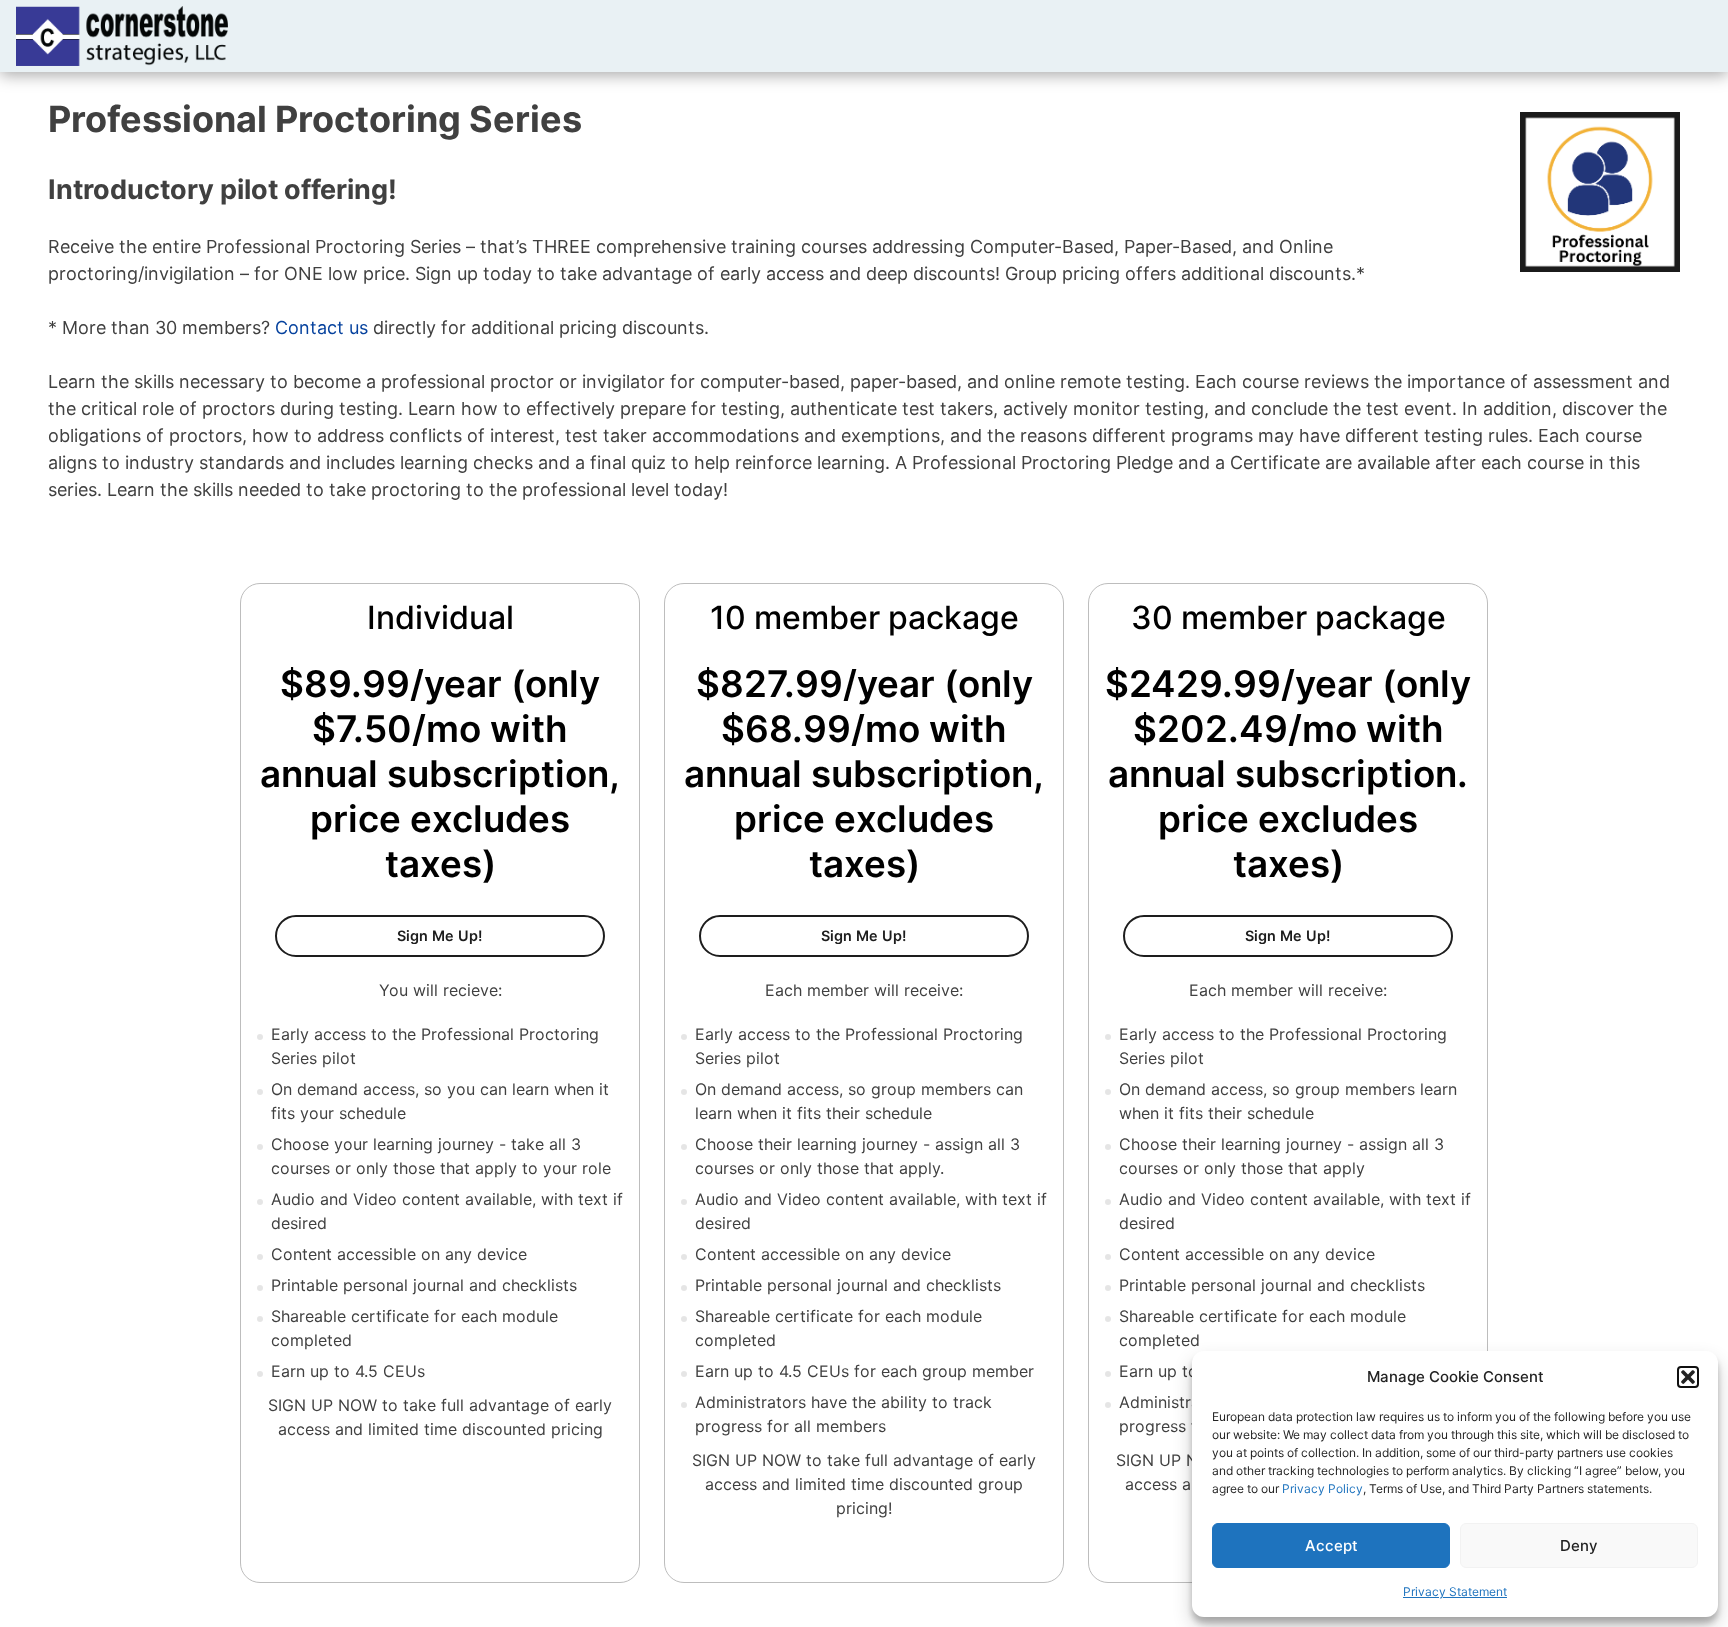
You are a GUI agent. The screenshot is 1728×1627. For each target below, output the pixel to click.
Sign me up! (1348, 935)
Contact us (321, 327)
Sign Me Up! (500, 935)
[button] (1688, 1377)
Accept (1331, 1545)
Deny (1579, 1545)
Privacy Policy (1322, 1488)
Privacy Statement (1455, 1591)
